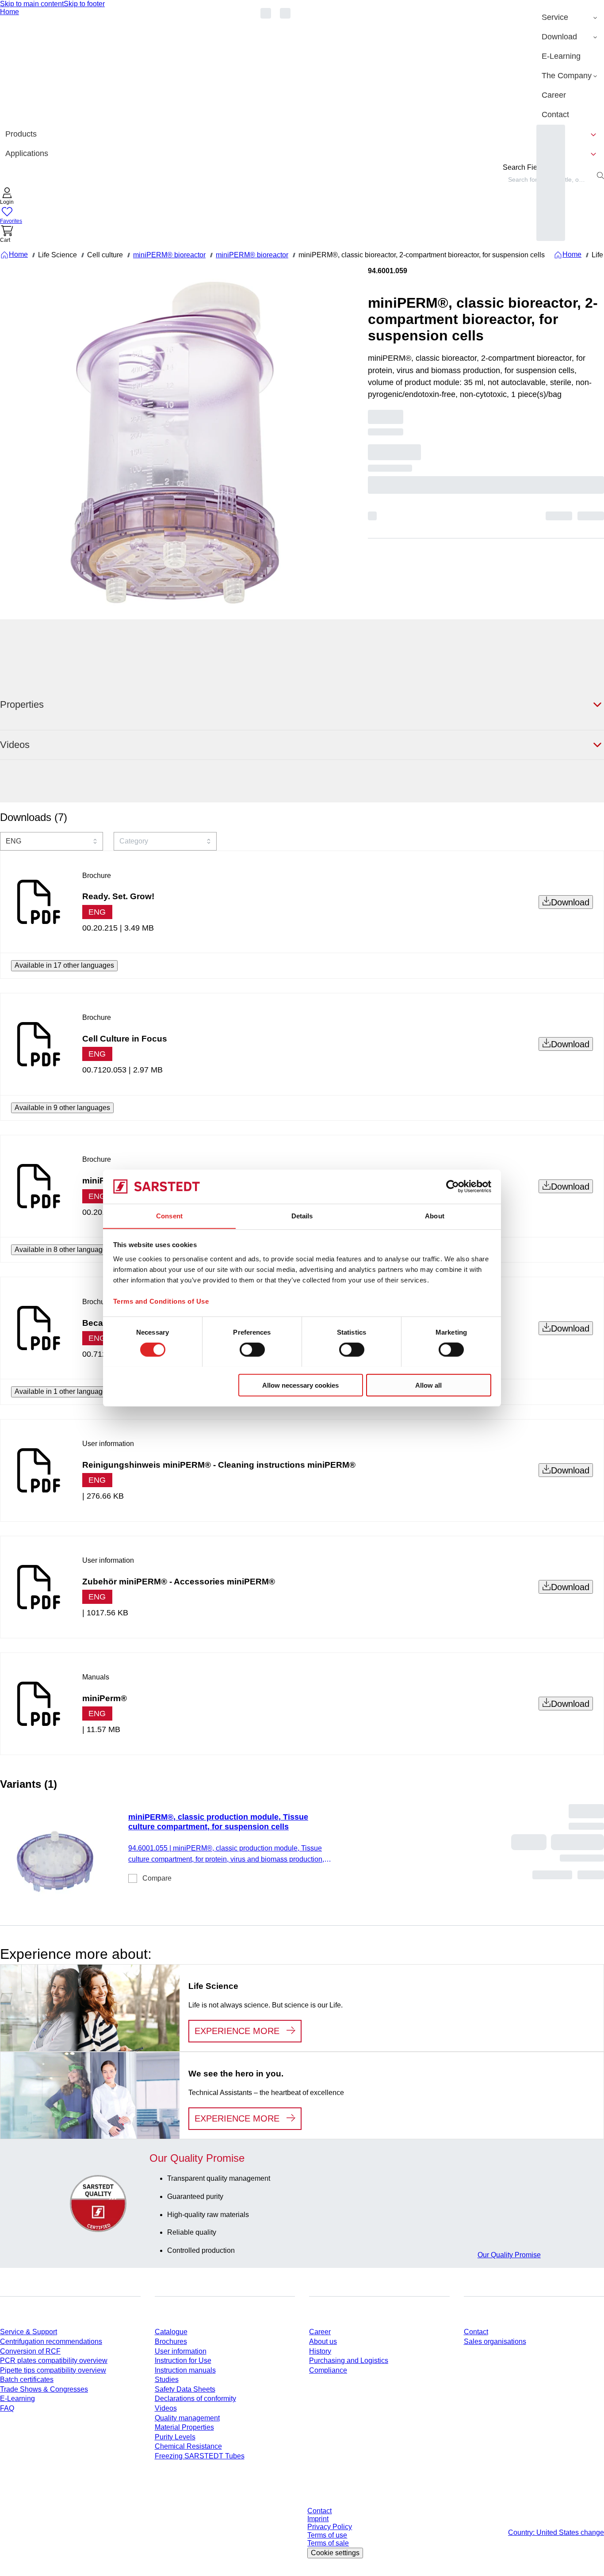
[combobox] (52, 841)
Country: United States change (556, 2532)
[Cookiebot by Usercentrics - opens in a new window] (453, 1187)
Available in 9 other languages (62, 1108)
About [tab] (435, 1215)
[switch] (252, 1349)
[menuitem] (570, 18)
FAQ (7, 2408)
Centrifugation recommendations (51, 2341)
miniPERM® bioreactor (169, 255)
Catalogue (171, 2332)
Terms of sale (328, 2543)
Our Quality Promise (509, 2255)
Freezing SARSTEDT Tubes (200, 2456)
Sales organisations (495, 2341)
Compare (157, 1878)
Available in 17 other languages (64, 965)
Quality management (187, 2418)
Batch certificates (27, 2379)
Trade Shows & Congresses (44, 2389)
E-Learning (17, 2399)
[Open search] (600, 176)
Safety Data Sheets (185, 2389)
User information (181, 2351)
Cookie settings (335, 2553)
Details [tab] (302, 1215)
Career (320, 2332)
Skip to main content (32, 4)
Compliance (328, 2370)
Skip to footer (84, 4)
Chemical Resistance (188, 2446)
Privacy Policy (330, 2527)
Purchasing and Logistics (349, 2360)
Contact (476, 2332)
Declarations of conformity (195, 2399)
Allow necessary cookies (300, 1385)
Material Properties (184, 2427)
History (320, 2351)
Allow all (428, 1385)
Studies (167, 2379)
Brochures (171, 2341)
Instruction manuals (185, 2370)
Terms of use (327, 2535)
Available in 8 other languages (62, 1250)
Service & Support (29, 2332)
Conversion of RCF (30, 2351)
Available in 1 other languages (62, 1391)
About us (323, 2341)
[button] (7, 197)
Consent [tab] (169, 1215)
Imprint (318, 2519)
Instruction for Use (183, 2360)
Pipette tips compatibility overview (53, 2370)
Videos (166, 2408)
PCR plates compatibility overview (54, 2360)
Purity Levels (175, 2437)
